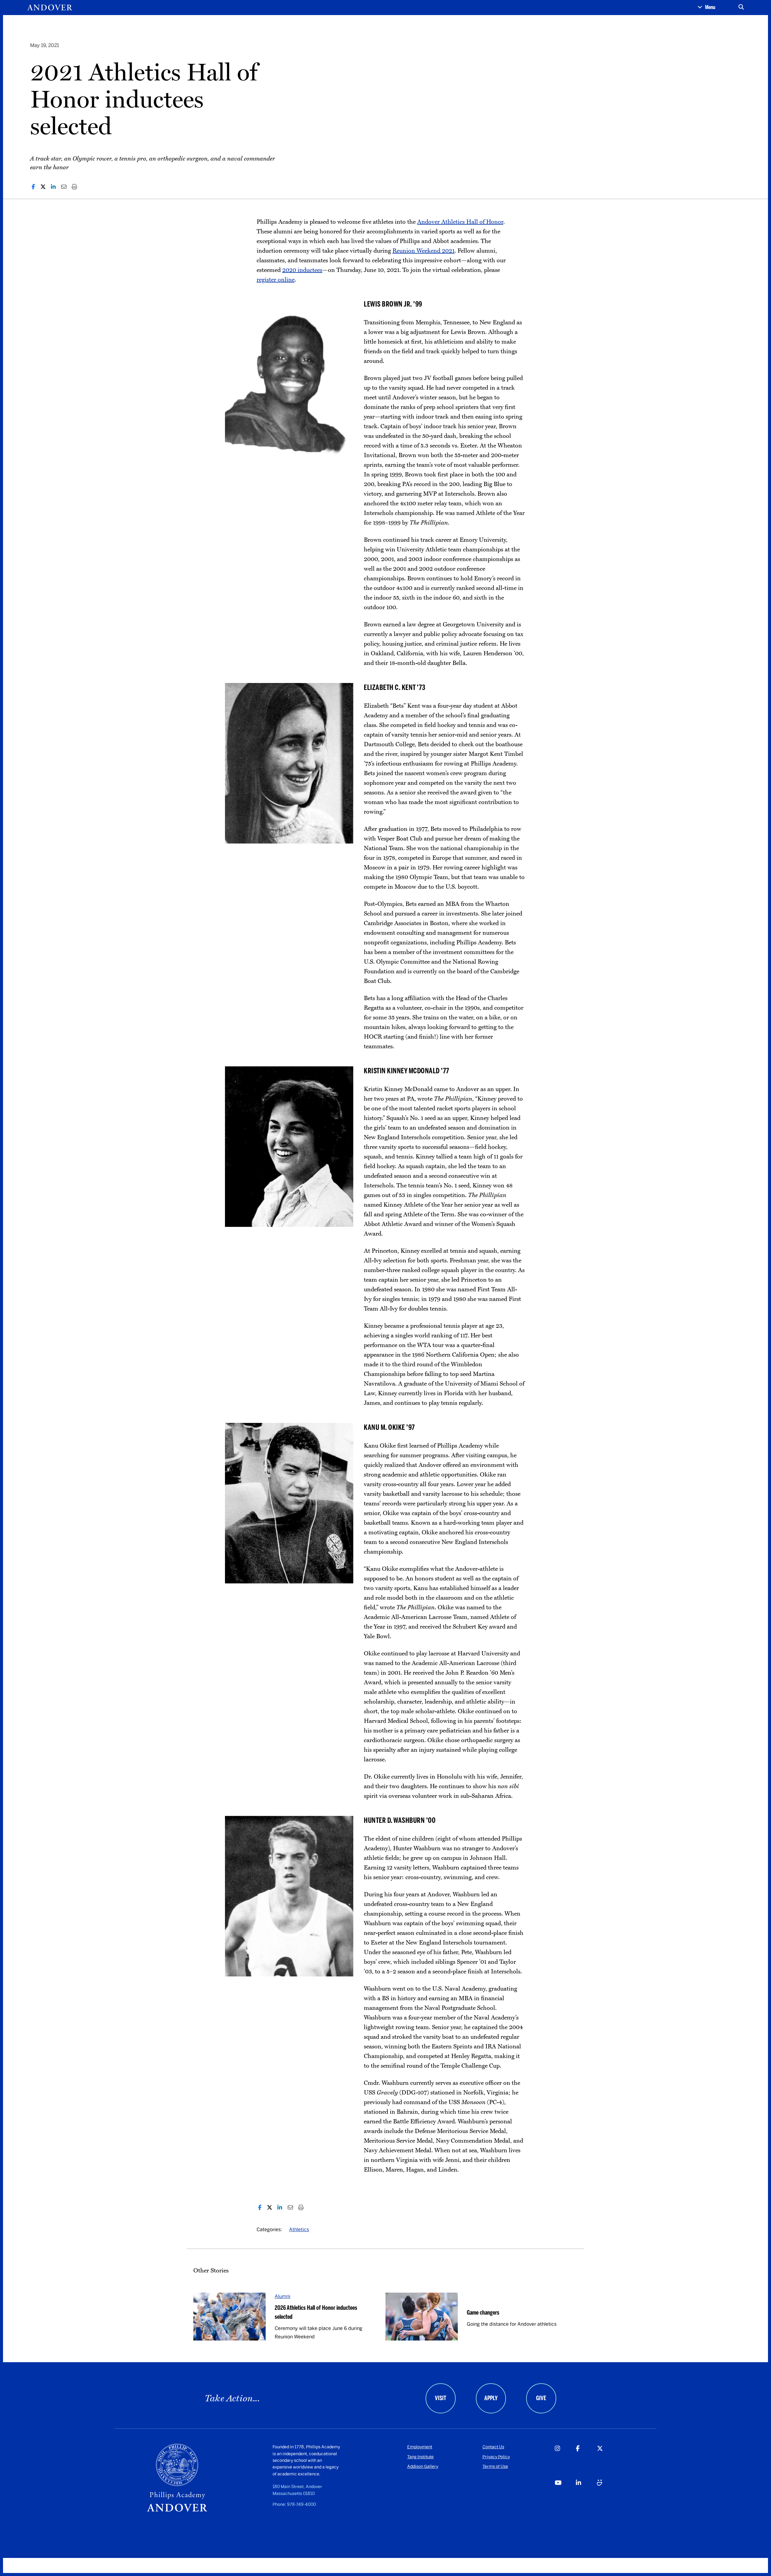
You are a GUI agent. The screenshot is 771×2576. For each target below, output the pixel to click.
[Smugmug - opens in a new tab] (607, 2495)
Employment (420, 2447)
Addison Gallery (423, 2467)
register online (276, 280)
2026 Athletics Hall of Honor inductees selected (316, 2312)
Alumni (282, 2296)
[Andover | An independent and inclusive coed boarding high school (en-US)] (50, 8)
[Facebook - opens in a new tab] (586, 2461)
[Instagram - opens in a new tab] (565, 2461)
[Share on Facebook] (33, 187)
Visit (441, 2398)
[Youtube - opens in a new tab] (565, 2495)
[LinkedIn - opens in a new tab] (586, 2495)
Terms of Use (495, 2467)
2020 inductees (302, 270)
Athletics (299, 2230)
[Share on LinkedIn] (53, 187)
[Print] (74, 187)
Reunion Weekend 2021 (423, 251)
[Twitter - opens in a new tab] (607, 2461)
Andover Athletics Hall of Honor (460, 222)
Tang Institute (420, 2457)
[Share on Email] (64, 187)
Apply (491, 2398)
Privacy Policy (496, 2457)
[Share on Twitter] (43, 187)
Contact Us (493, 2447)
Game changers (483, 2312)
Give (541, 2398)
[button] (706, 8)
